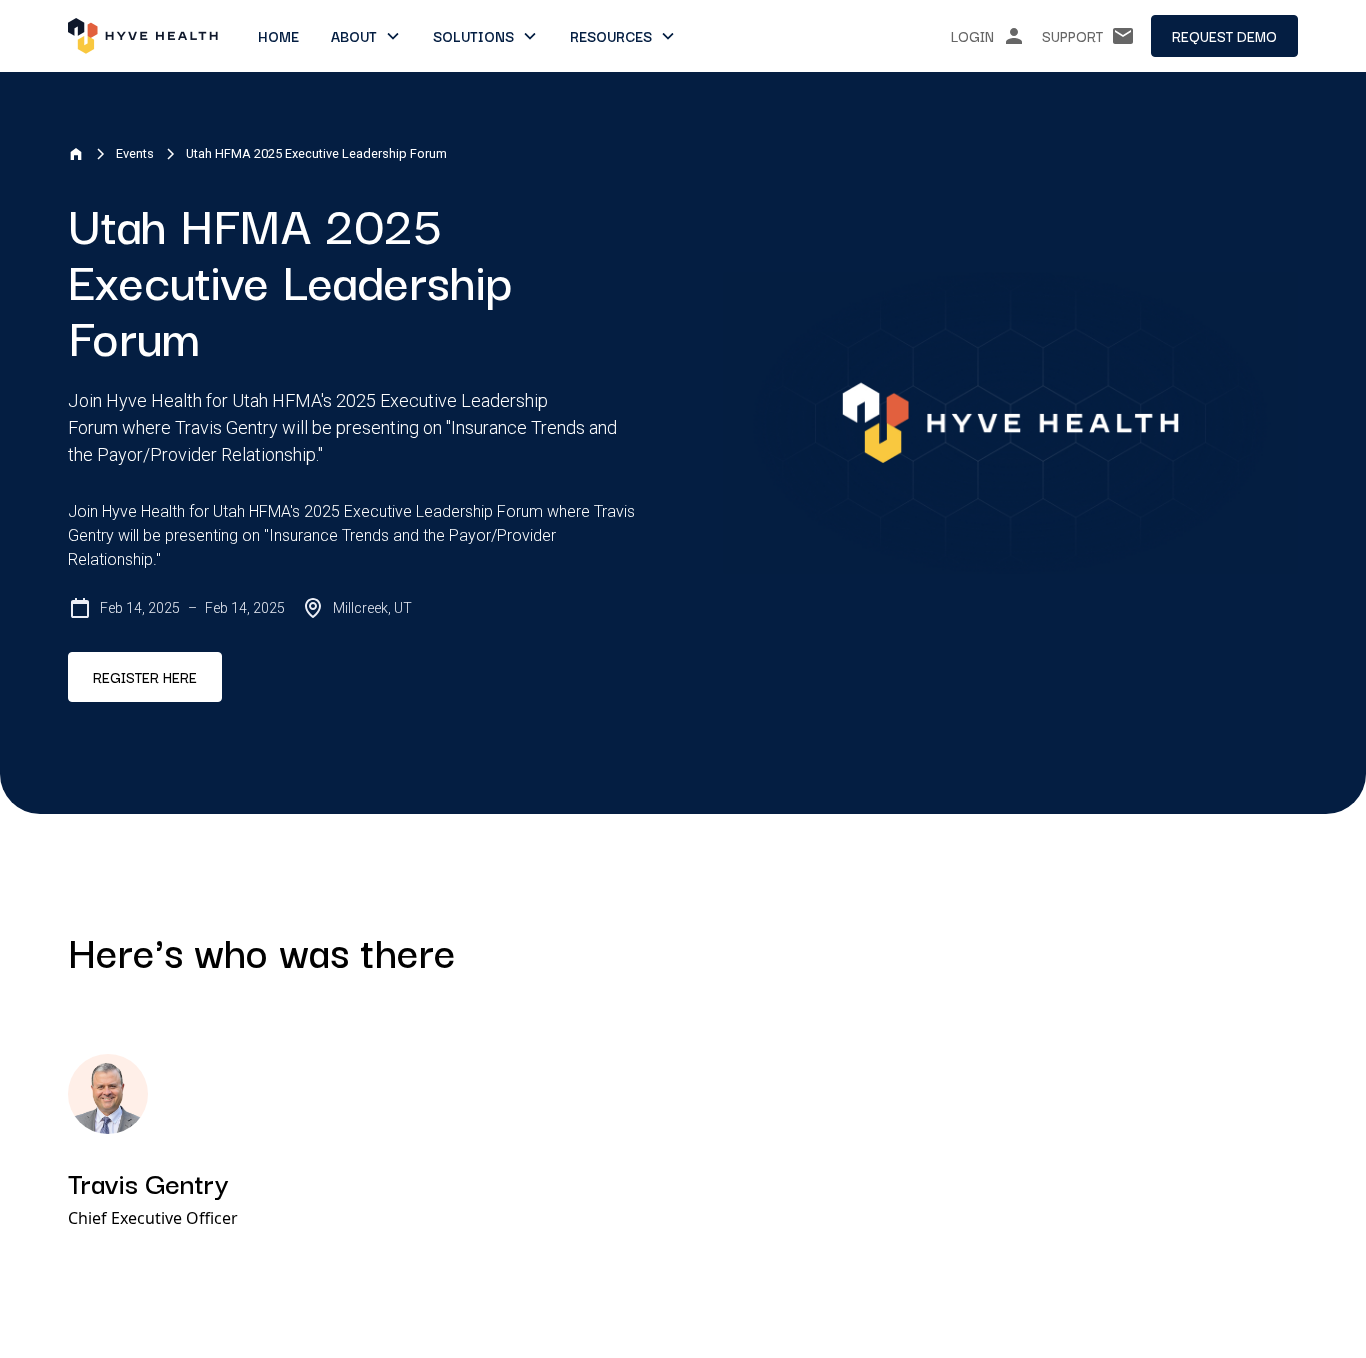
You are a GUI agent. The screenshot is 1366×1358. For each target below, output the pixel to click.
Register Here (145, 677)
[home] (143, 36)
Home (278, 36)
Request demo (1224, 36)
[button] (366, 36)
